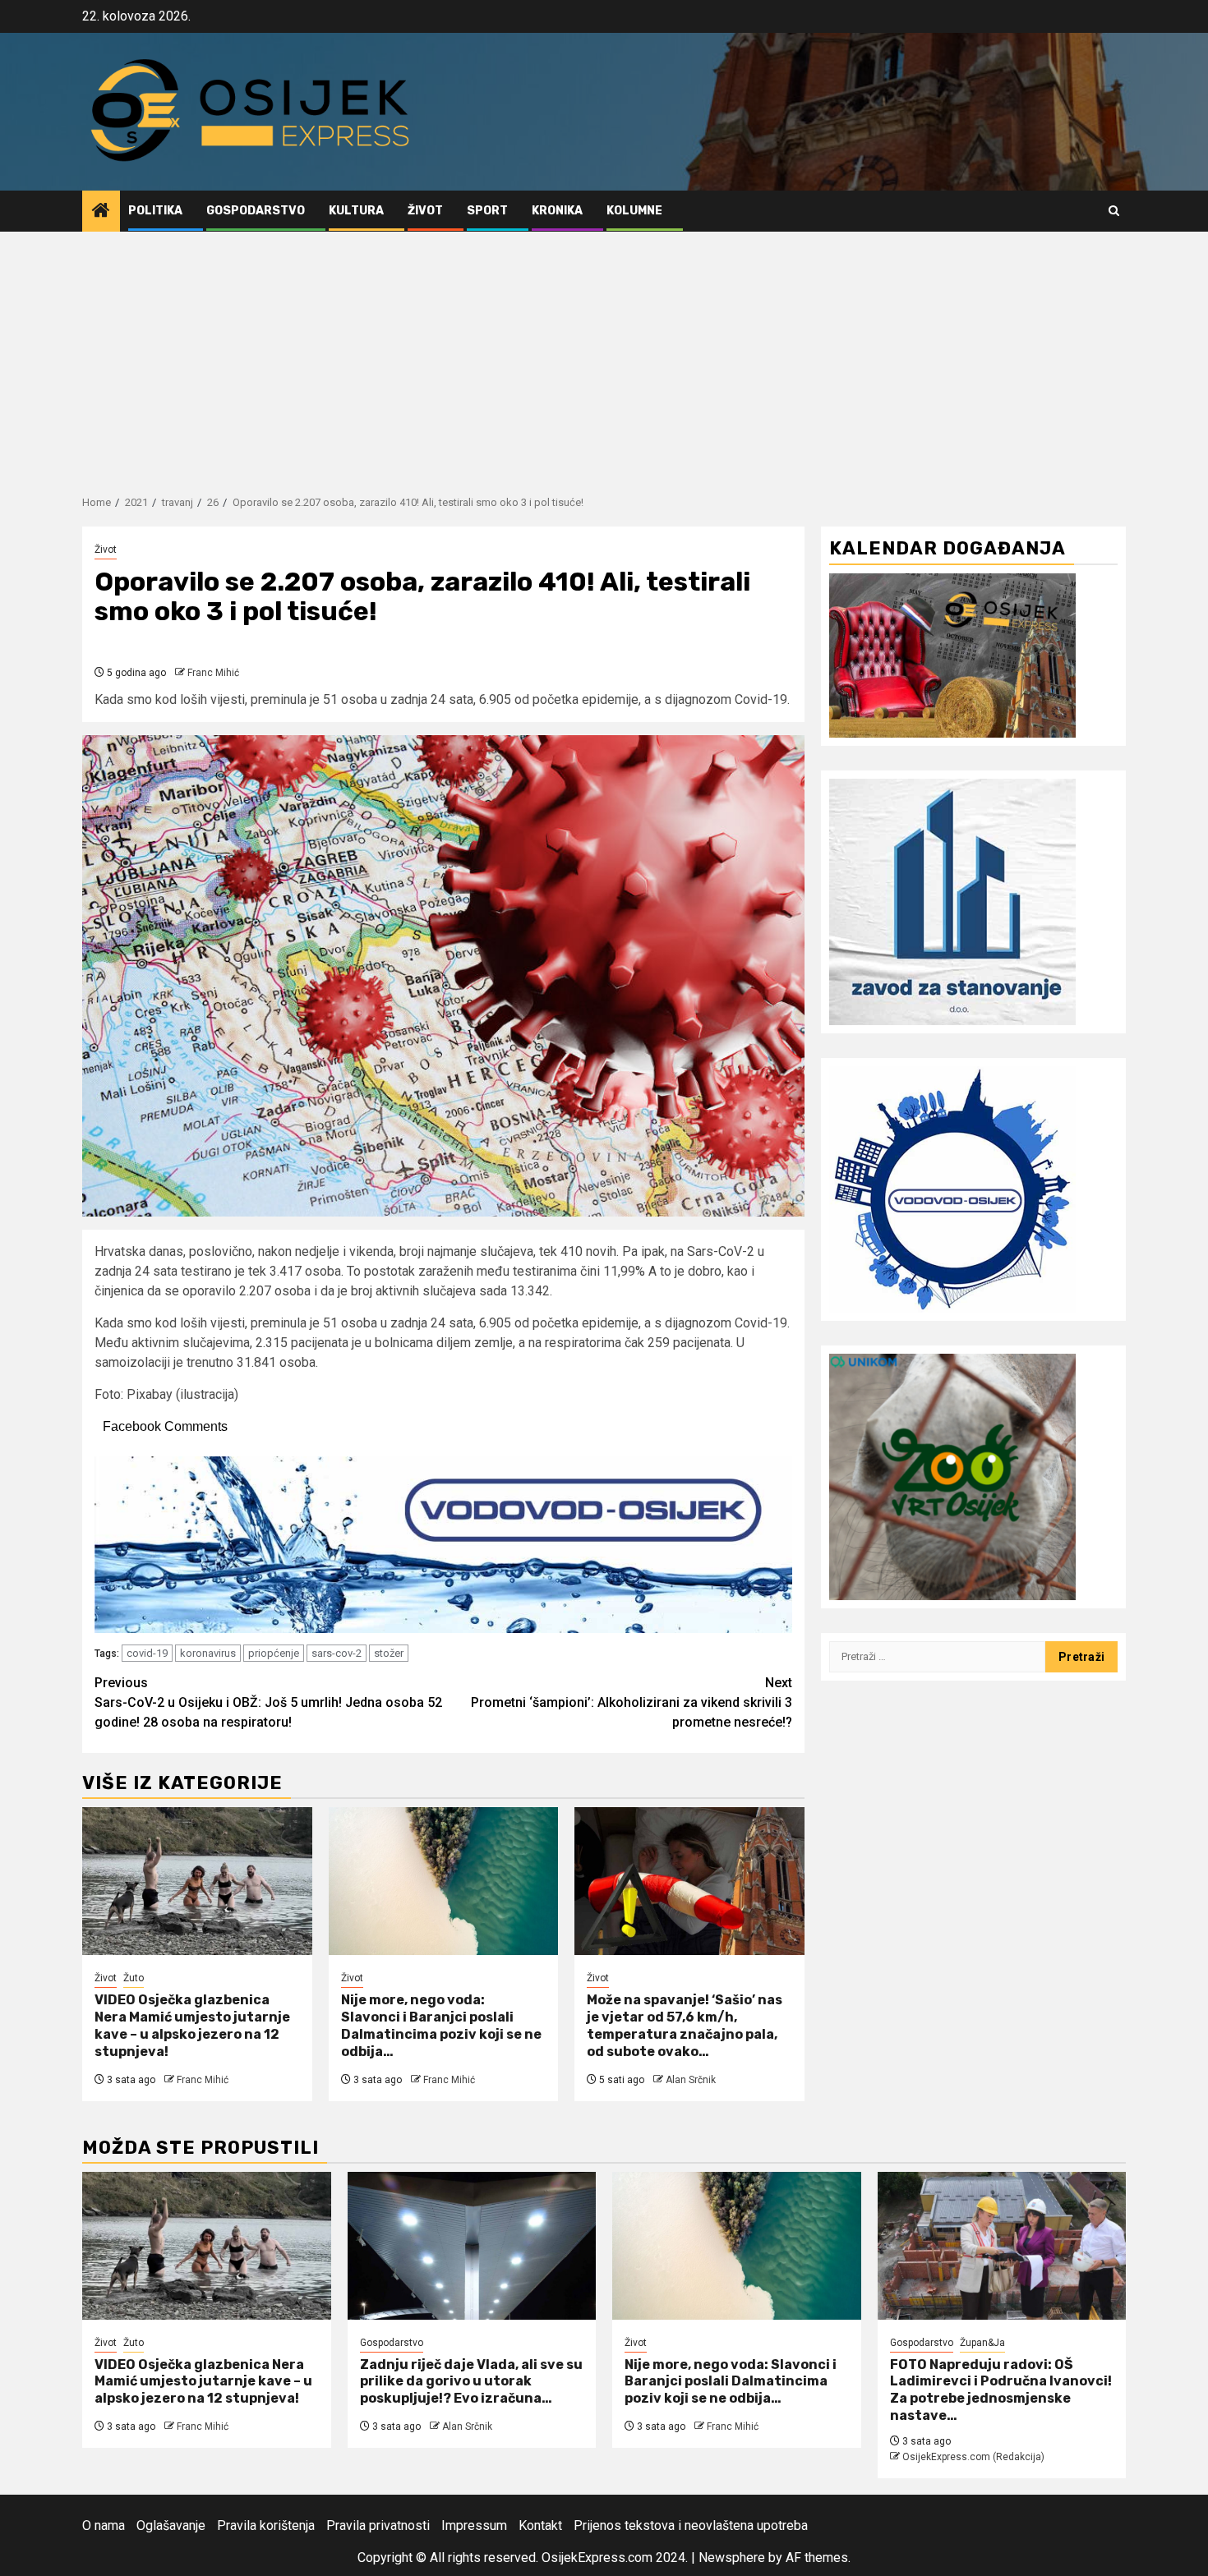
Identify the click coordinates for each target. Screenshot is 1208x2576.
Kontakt (540, 2525)
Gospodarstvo (256, 211)
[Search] (1114, 211)
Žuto (134, 1978)
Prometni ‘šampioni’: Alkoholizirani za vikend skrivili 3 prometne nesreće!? (632, 1702)
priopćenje (274, 1653)
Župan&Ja (982, 2343)
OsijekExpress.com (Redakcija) (973, 2457)
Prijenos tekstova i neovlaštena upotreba (691, 2525)
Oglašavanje (171, 2525)
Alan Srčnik (691, 2080)
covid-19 (147, 1653)
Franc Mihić (213, 673)
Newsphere (732, 2558)
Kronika (557, 211)
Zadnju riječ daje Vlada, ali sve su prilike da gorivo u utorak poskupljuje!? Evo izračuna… (471, 2382)
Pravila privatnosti (378, 2525)
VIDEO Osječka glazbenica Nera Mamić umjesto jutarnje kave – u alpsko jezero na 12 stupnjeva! (192, 2025)
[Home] (101, 212)
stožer (389, 1653)
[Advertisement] (604, 355)
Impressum (474, 2525)
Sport (487, 211)
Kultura (356, 211)
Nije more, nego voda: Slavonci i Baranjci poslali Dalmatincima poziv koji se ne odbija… (441, 2025)
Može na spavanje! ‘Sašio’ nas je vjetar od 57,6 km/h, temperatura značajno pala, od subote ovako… (685, 2025)
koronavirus (208, 1653)
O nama (104, 2525)
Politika (155, 211)
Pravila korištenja (266, 2525)
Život (425, 211)
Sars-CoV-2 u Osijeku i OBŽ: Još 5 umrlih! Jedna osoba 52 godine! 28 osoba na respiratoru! (268, 1702)
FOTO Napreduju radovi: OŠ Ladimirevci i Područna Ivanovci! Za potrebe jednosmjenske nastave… (1001, 2390)
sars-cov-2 (337, 1653)
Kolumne (634, 211)
